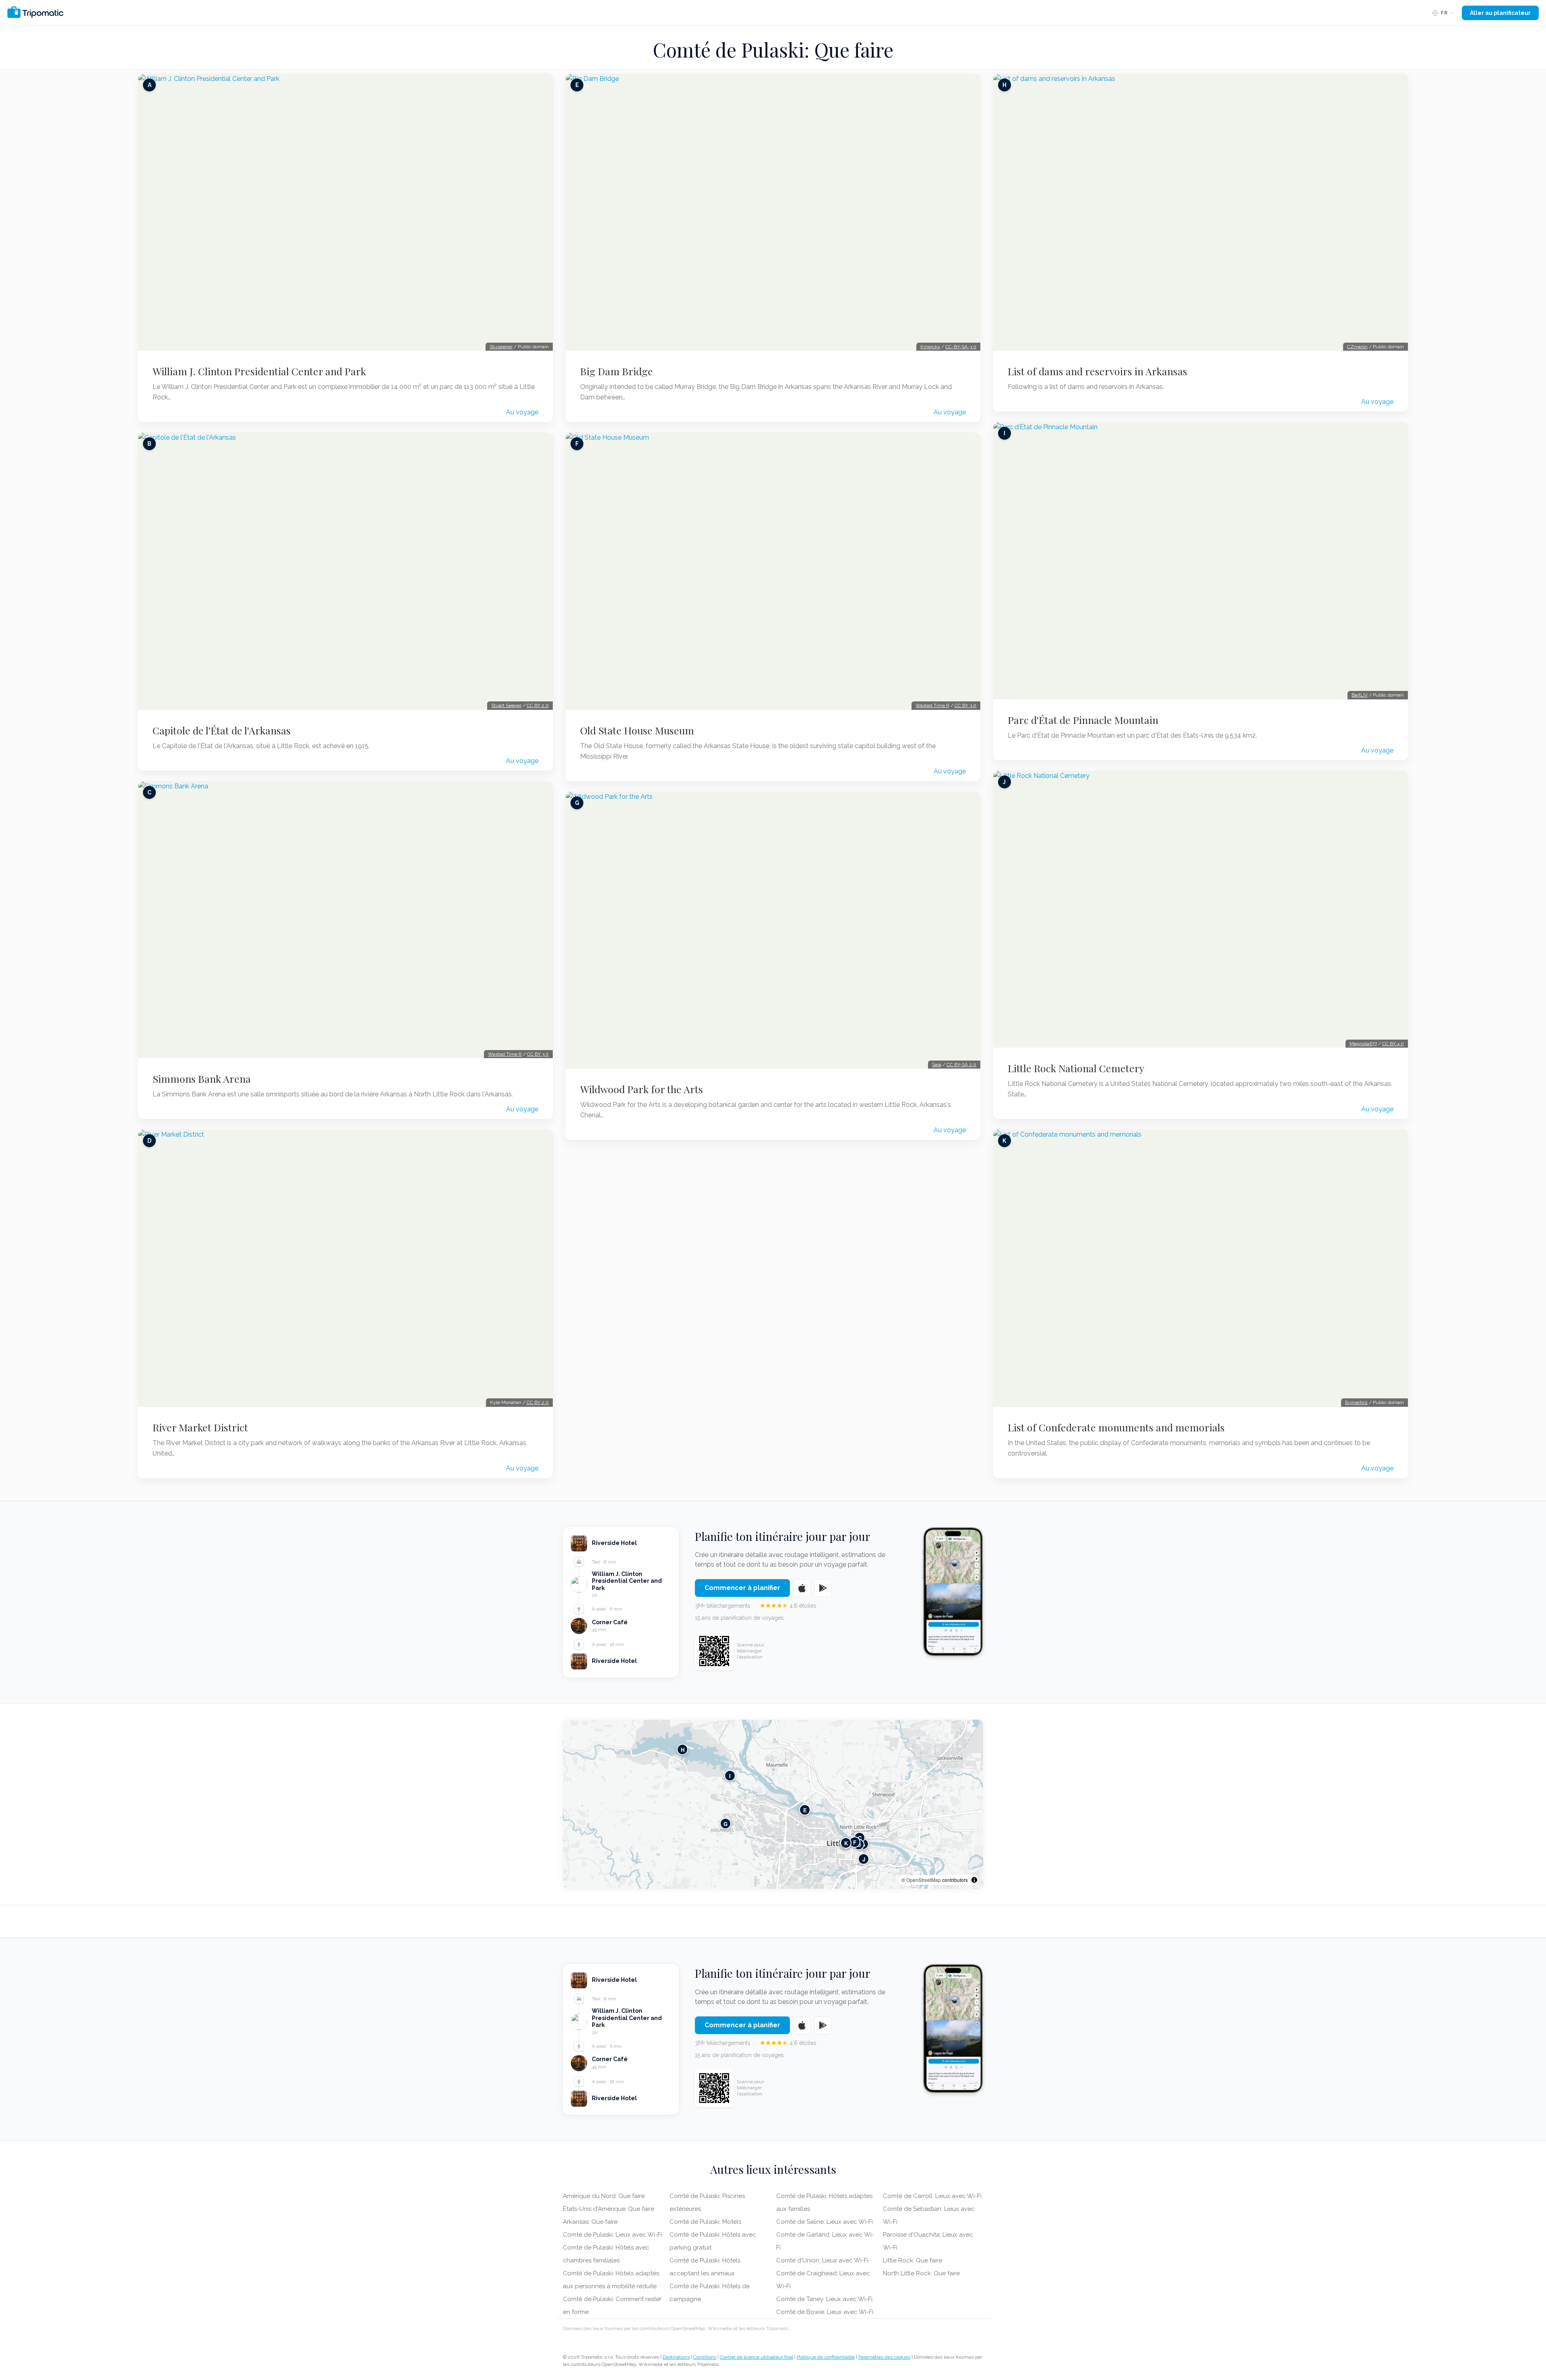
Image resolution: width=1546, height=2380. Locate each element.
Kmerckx (930, 347)
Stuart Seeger (506, 705)
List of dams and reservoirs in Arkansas (1097, 371)
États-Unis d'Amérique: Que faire (609, 2209)
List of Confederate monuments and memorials (1116, 1427)
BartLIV (1360, 695)
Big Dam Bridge (617, 371)
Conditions (705, 2357)
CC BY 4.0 (1393, 1044)
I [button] (730, 1776)
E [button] (805, 1810)
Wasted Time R (505, 1054)
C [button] (860, 1838)
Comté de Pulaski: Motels (705, 2222)
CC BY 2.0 (538, 705)
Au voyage (522, 412)
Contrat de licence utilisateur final (756, 2357)
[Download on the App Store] (802, 1588)
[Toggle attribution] (974, 1880)
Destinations (676, 2357)
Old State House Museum (637, 730)
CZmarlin (1357, 347)
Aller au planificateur (1500, 13)
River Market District (200, 1427)
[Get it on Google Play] (823, 1588)
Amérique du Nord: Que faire (604, 2196)
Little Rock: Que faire (913, 2260)
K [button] (846, 1843)
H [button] (683, 1750)
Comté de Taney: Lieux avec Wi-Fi (824, 2299)
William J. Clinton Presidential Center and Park (259, 371)
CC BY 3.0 (538, 1054)
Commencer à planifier (742, 1588)
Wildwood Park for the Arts (642, 1089)
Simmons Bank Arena (202, 1079)
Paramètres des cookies (884, 2357)
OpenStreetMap (924, 1880)
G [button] (725, 1824)
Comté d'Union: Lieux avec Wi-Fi (822, 2260)
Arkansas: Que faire (590, 2222)
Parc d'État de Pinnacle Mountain (1083, 720)
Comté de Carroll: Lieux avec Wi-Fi (932, 2196)
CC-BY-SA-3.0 (961, 347)
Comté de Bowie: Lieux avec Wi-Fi (825, 2312)
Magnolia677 (1363, 1044)
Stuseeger (501, 347)
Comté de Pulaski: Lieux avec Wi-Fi (612, 2235)
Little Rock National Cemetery (1076, 1068)
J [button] (864, 1859)
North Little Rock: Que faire (921, 2273)
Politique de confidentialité (826, 2357)
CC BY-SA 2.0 (961, 1065)
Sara (937, 1065)
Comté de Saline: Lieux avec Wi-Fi (825, 2222)
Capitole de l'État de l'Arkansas (222, 730)
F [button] (855, 1842)
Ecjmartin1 (1356, 1402)
